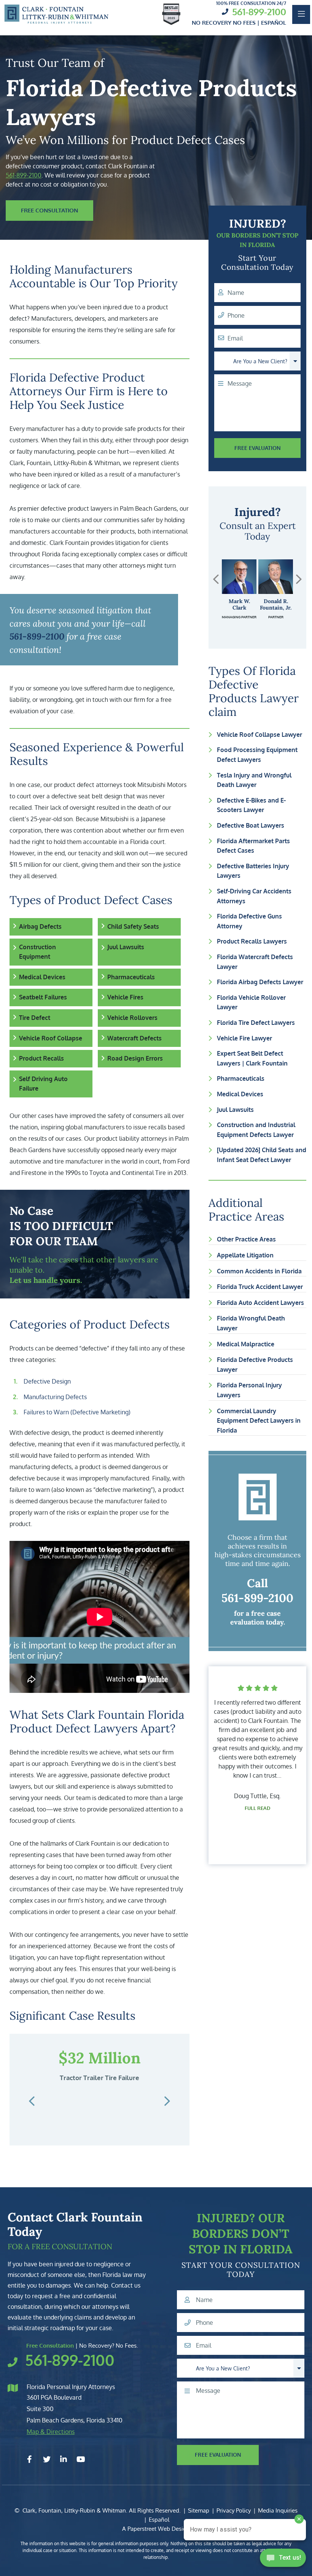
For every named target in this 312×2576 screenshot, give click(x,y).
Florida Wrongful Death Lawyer (251, 1323)
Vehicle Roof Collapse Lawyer (259, 735)
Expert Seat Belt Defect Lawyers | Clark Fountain (252, 1058)
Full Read (258, 1841)
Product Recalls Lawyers (252, 941)
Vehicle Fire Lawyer (244, 1038)
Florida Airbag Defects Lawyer (260, 982)
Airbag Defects (40, 926)
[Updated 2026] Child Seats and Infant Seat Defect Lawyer (262, 1155)
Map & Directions (51, 2432)
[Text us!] (283, 2560)
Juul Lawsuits (126, 947)
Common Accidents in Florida (259, 1271)
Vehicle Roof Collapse (51, 1038)
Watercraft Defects (135, 1038)
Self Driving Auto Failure (43, 1084)
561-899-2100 (259, 12)
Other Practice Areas (246, 1239)
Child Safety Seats (133, 926)
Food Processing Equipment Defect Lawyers (257, 755)
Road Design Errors (135, 1058)
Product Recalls (41, 1058)
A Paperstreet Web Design (156, 2529)
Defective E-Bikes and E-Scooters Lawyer (251, 805)
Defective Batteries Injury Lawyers (253, 871)
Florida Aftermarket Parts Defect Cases (253, 846)
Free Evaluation (258, 448)
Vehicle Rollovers (132, 1018)
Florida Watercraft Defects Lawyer (255, 962)
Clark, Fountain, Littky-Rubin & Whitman (74, 2510)
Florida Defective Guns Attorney (249, 921)
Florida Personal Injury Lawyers (249, 1390)
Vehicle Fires (125, 997)
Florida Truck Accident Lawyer (260, 1287)
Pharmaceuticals (131, 977)
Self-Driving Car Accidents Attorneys (254, 896)
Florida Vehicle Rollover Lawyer (251, 1002)
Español (159, 2520)
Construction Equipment (37, 952)
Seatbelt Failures (43, 997)
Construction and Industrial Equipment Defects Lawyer (256, 1130)
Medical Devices (42, 977)
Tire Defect (35, 1018)
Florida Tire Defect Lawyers (256, 1023)
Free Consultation (49, 210)
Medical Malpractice (246, 1344)
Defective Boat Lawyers (251, 825)
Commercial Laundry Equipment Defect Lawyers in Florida (259, 1421)
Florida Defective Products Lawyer (255, 1365)
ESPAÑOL (274, 23)
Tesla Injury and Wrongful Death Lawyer (254, 780)
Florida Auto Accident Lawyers (260, 1303)
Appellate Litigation (245, 1255)
